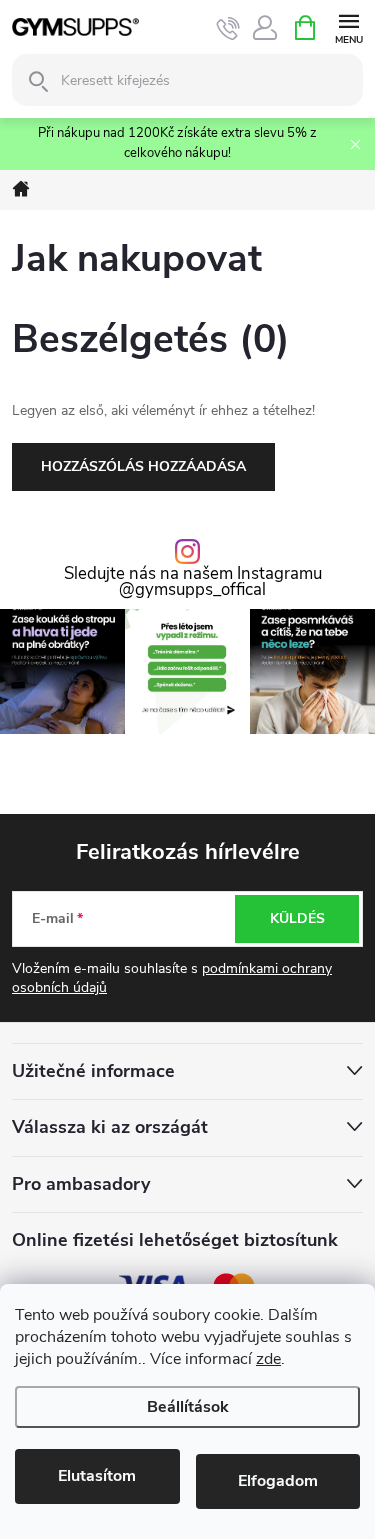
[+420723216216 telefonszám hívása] (228, 28)
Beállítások (188, 1407)
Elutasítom (97, 1476)
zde (268, 1359)
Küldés (297, 918)
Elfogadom (278, 1481)
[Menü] (348, 26)
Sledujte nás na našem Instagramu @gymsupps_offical (193, 583)
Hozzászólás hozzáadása (143, 466)
